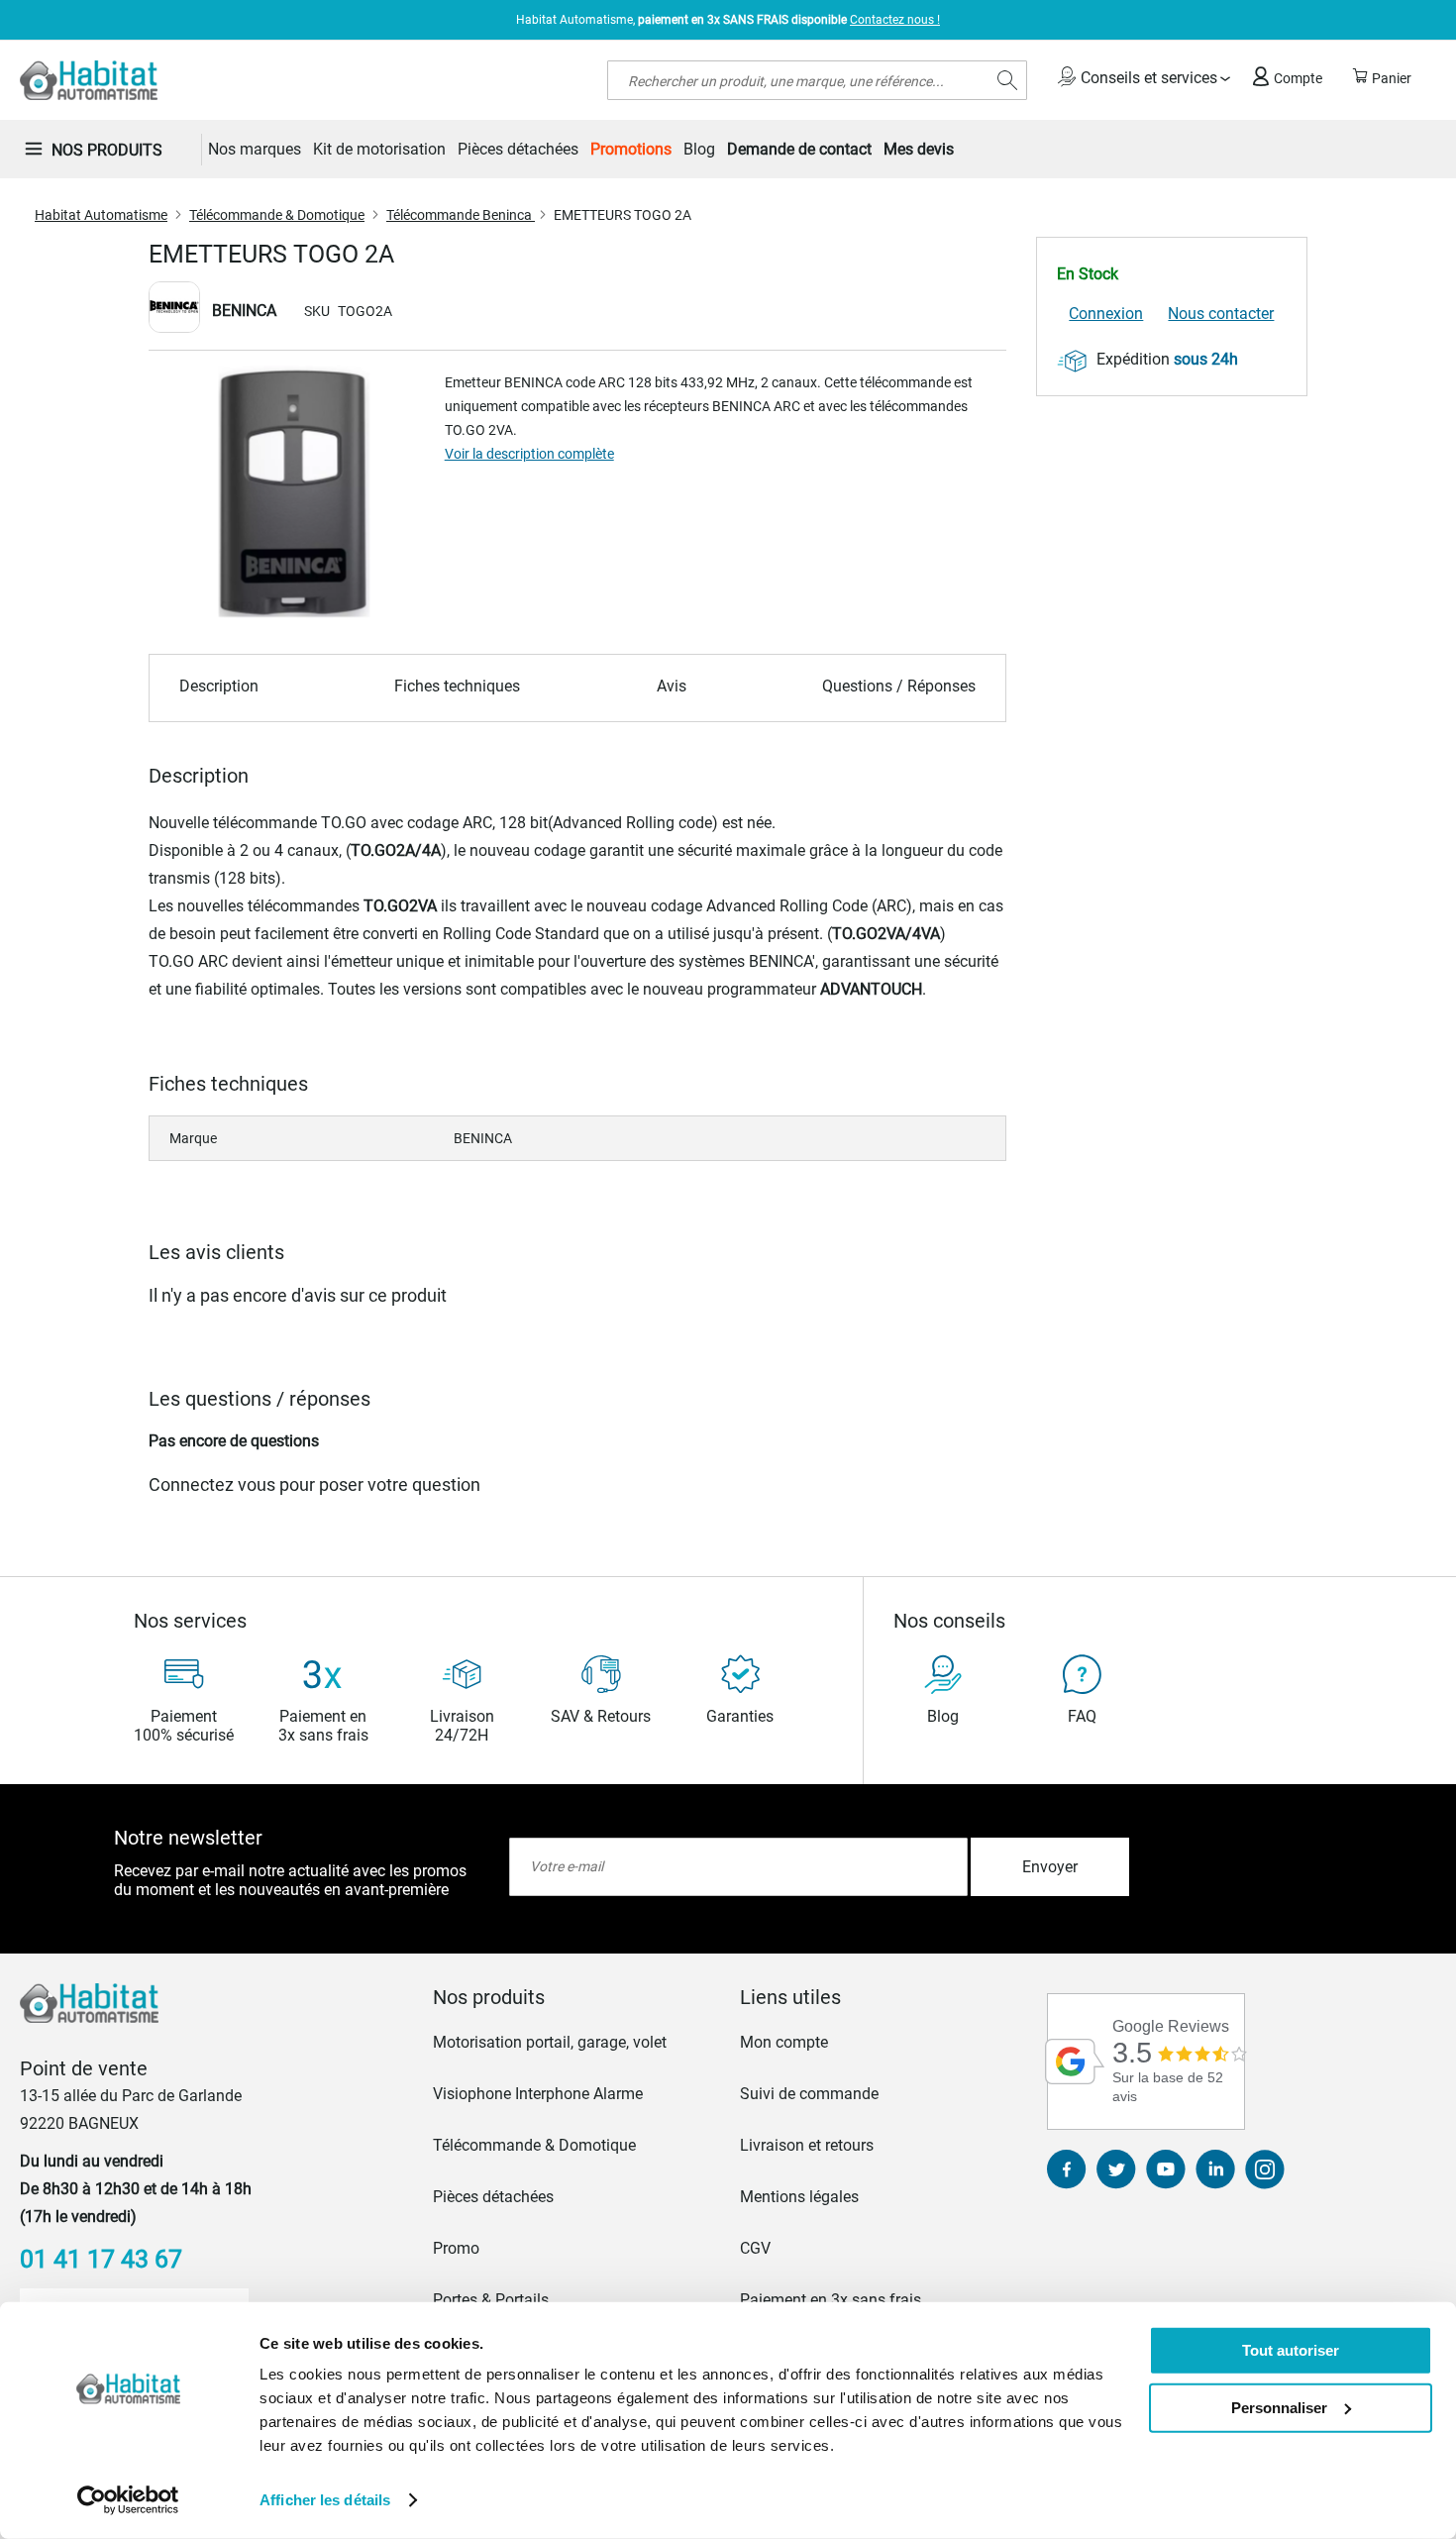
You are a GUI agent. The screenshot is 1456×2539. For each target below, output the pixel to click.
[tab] (574, 1997)
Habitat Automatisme (101, 215)
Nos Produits (107, 150)
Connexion (1106, 314)
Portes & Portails (491, 2300)
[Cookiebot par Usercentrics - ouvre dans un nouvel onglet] (128, 2500)
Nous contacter (1221, 314)
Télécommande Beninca (461, 215)
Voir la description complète (529, 454)
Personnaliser (1279, 2407)
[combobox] (817, 80)
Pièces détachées (493, 2197)
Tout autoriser (1291, 2350)
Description (219, 686)
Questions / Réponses (899, 686)
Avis (672, 686)
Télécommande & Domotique (277, 215)
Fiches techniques (457, 686)
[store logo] (89, 80)
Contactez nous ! (895, 20)
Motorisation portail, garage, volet (550, 2042)
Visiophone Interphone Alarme (538, 2094)
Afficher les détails (325, 2500)
